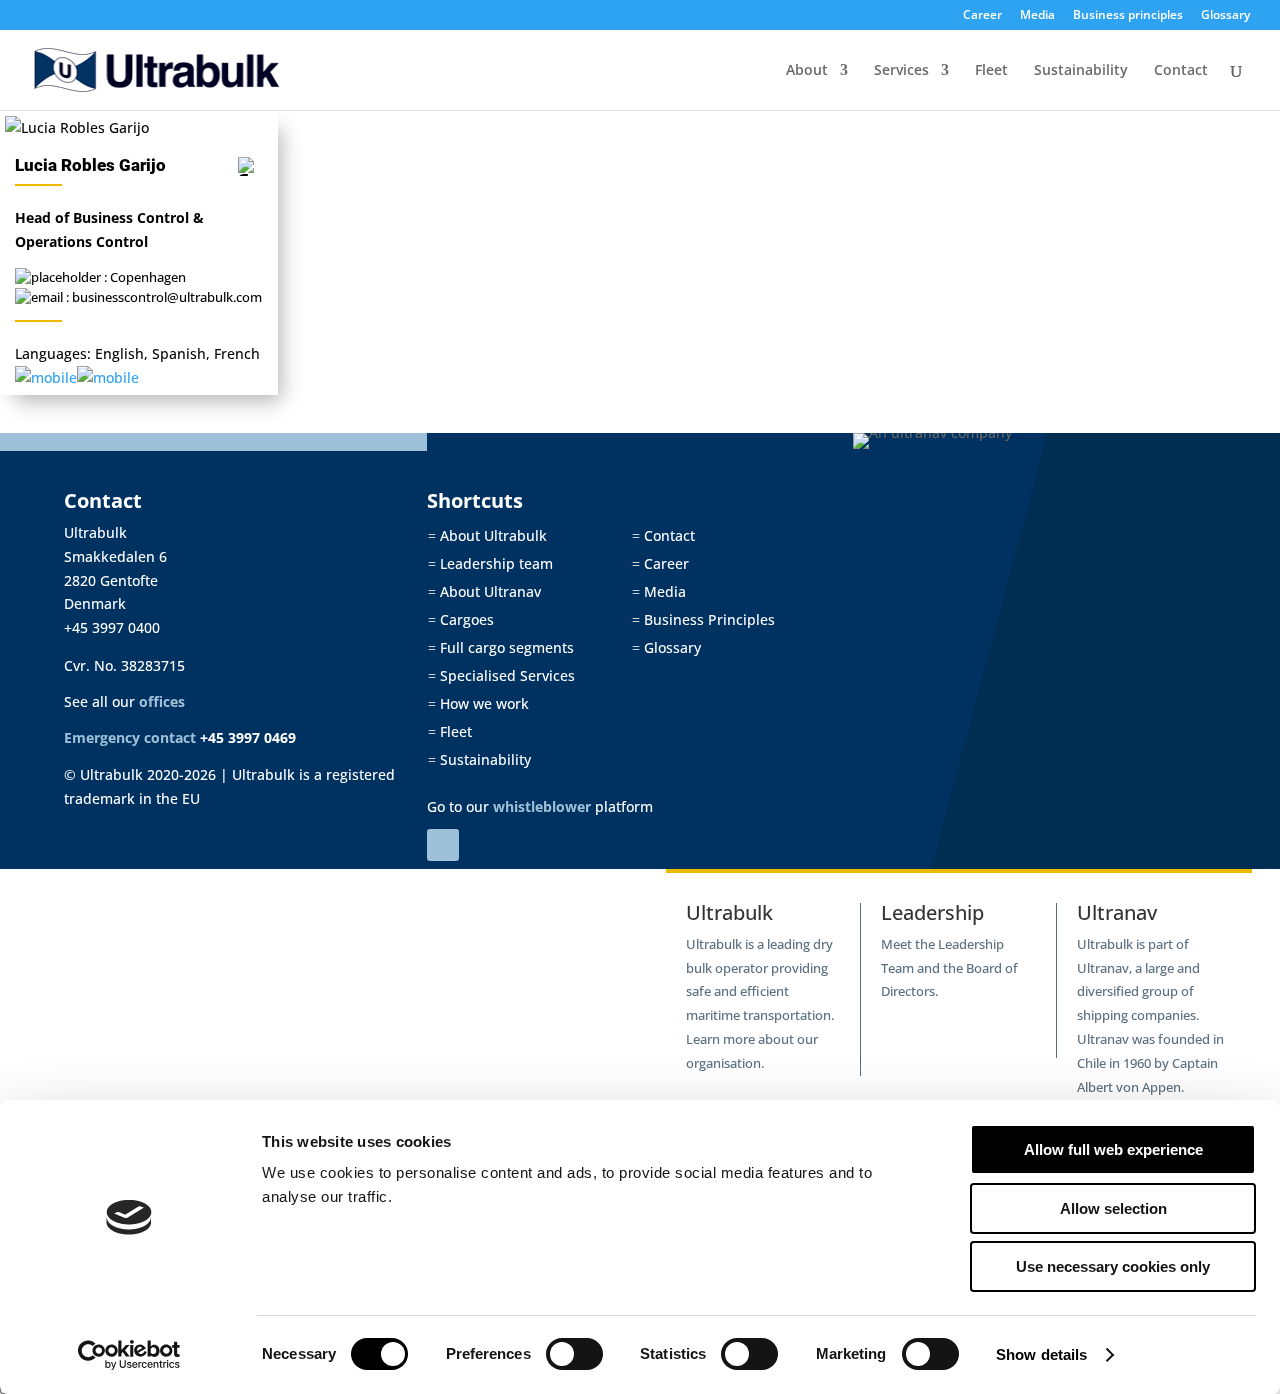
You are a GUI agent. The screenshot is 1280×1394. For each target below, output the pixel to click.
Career (982, 16)
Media (1037, 16)
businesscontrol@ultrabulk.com (167, 297)
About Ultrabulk (487, 535)
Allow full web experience (1113, 1149)
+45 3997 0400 (112, 627)
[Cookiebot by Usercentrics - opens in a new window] (129, 1355)
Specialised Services (501, 675)
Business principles (1128, 16)
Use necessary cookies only (1113, 1266)
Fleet (991, 71)
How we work (478, 703)
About (807, 71)
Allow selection (1113, 1208)
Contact (1181, 71)
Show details (1041, 1354)
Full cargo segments (501, 647)
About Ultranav (484, 591)
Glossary (1225, 16)
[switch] (574, 1354)
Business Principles (703, 619)
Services (901, 71)
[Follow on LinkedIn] (443, 845)
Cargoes (461, 619)
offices (162, 701)
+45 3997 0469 (248, 737)
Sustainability (1081, 71)
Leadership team (490, 563)
